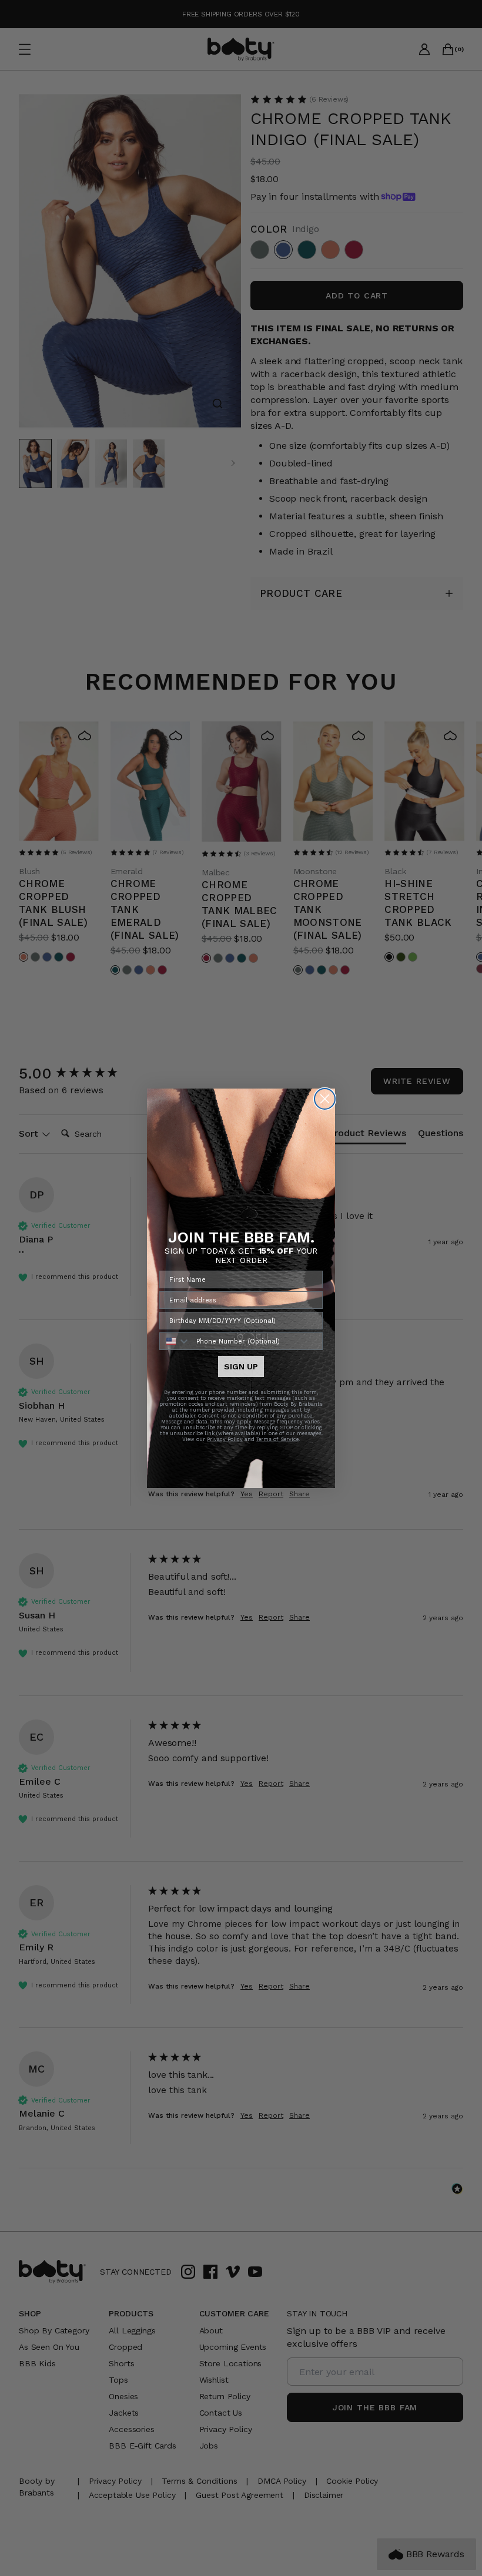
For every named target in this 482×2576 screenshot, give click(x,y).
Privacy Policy (225, 1439)
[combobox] (175, 1341)
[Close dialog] (325, 1099)
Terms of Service (277, 1439)
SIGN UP (241, 1366)
